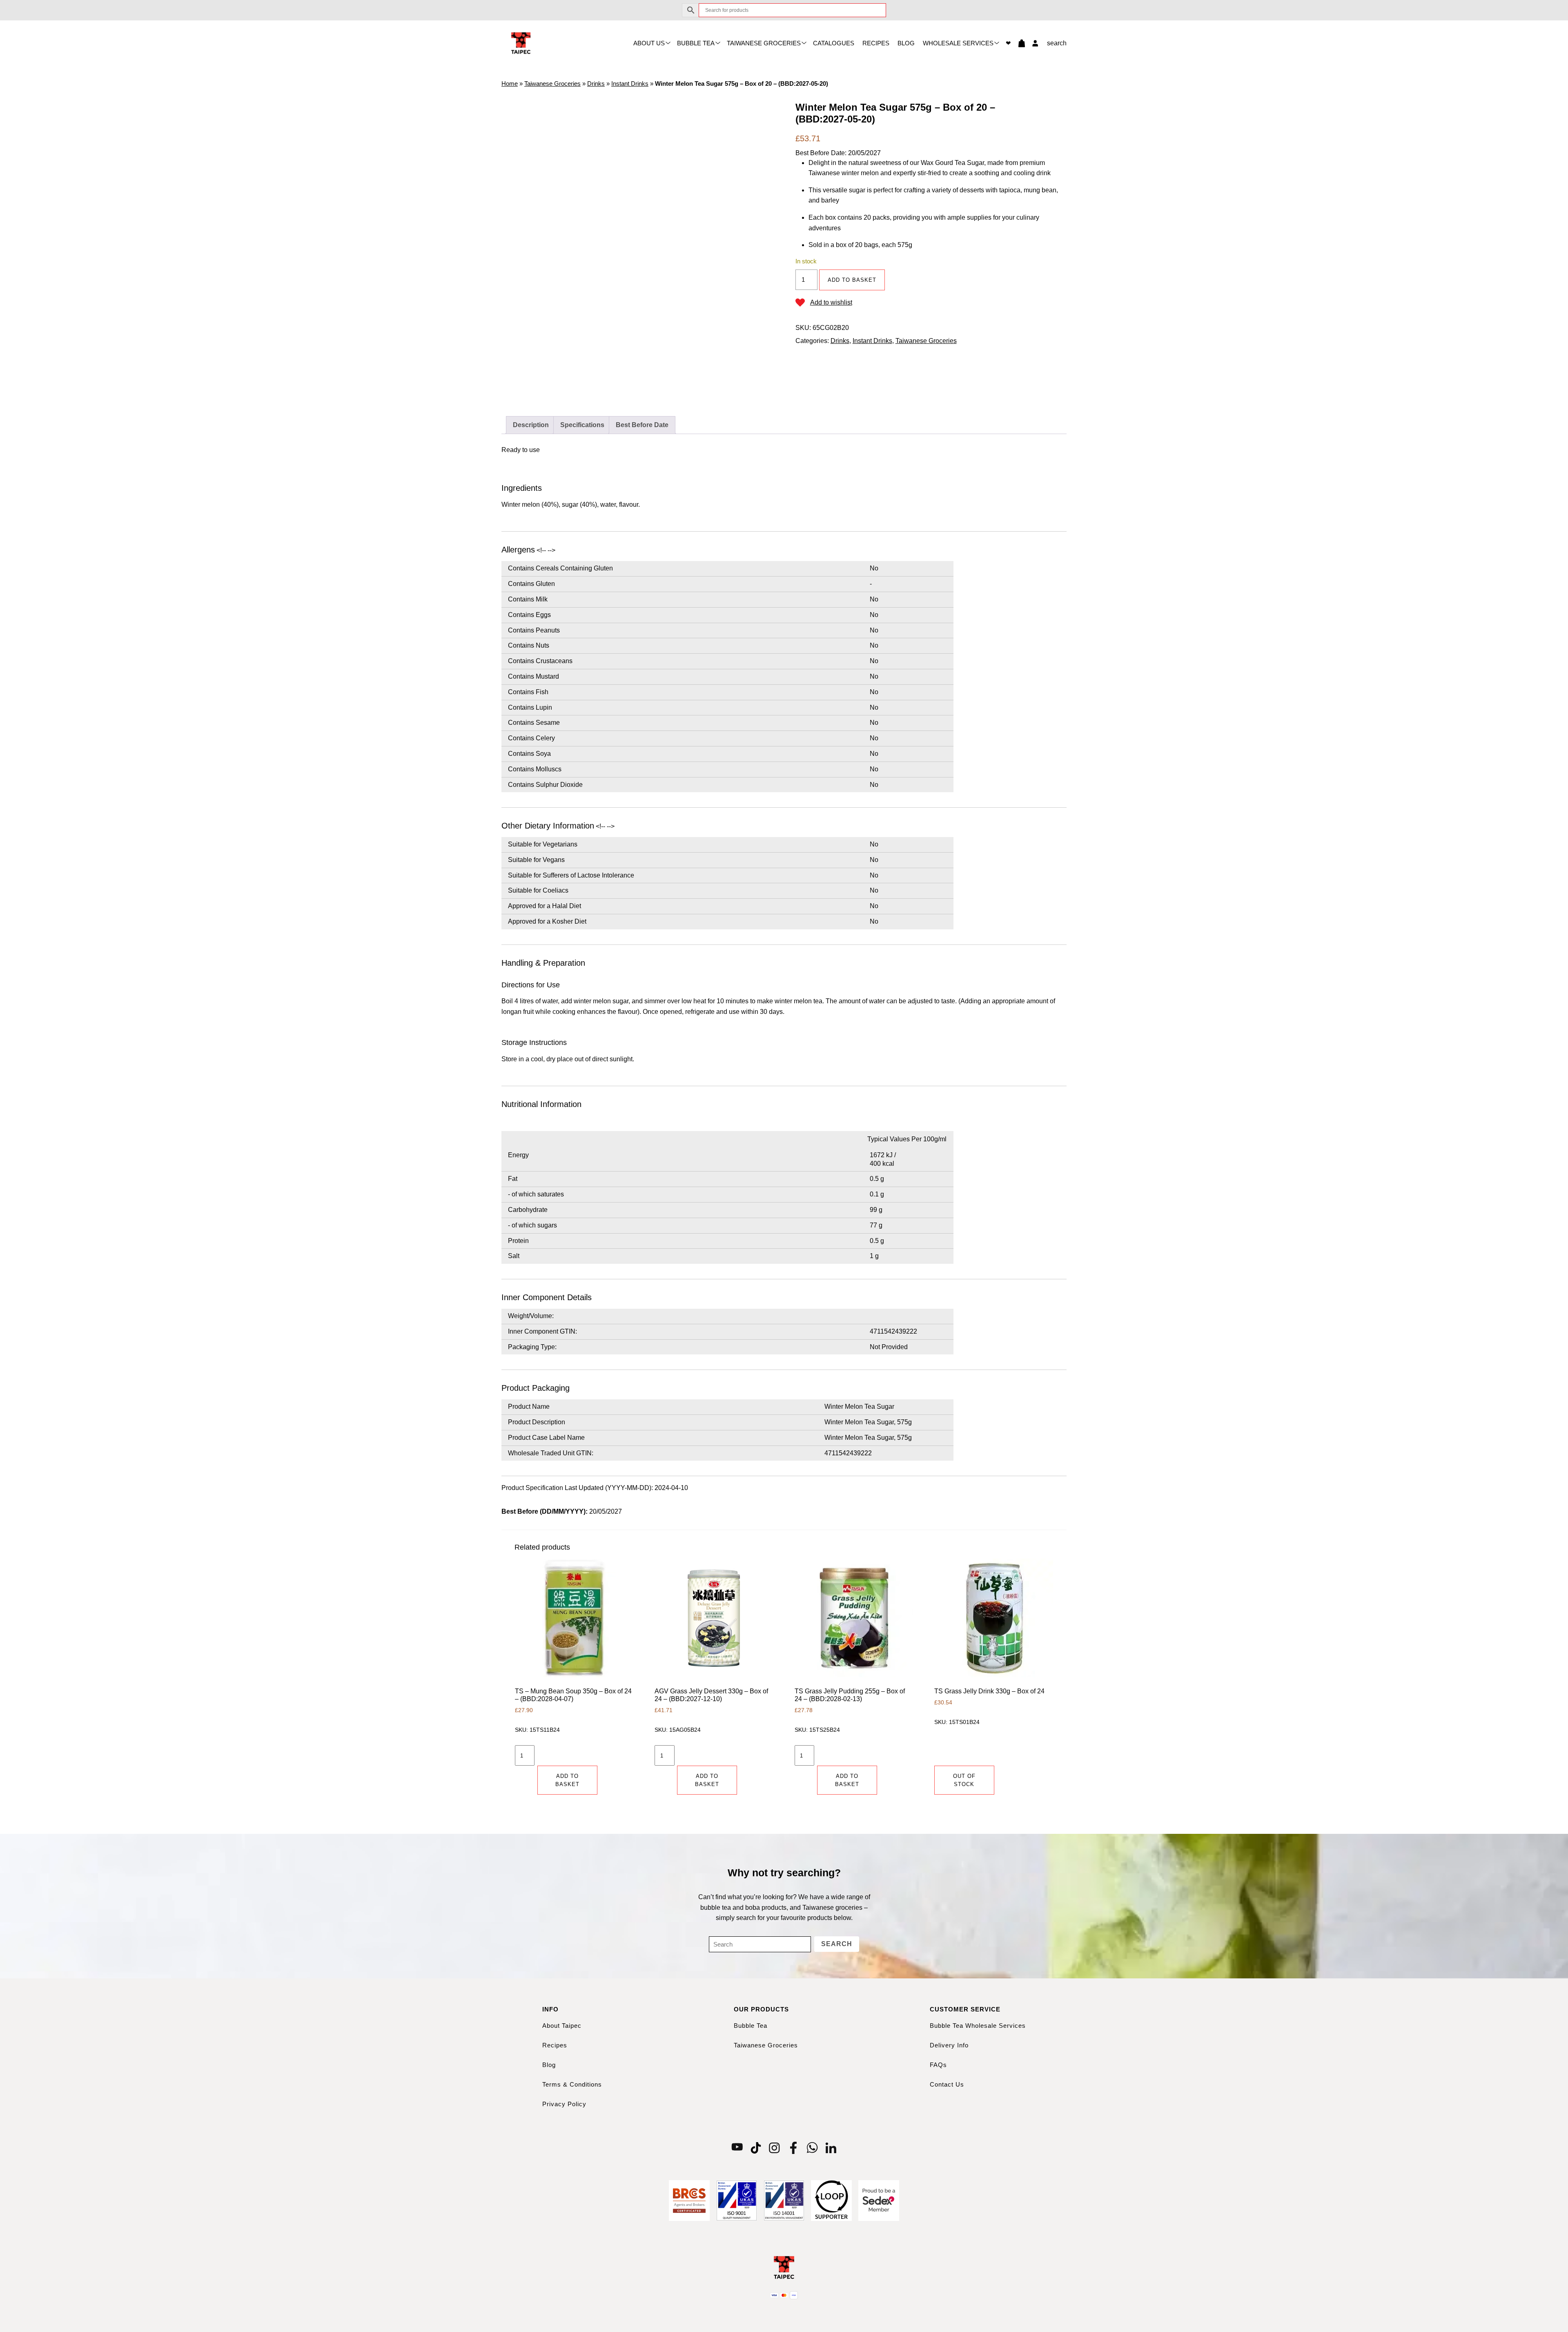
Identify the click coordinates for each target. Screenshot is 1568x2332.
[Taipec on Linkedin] (831, 2147)
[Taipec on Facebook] (793, 2147)
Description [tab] (531, 425)
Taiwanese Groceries (764, 43)
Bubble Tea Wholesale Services (978, 2026)
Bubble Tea (696, 43)
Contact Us (947, 2084)
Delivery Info (949, 2045)
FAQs (938, 2065)
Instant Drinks (630, 84)
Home (510, 84)
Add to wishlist (831, 302)
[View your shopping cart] (1018, 43)
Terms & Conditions (572, 2084)
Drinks (596, 84)
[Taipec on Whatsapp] (812, 2147)
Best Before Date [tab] (642, 425)
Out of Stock (964, 1780)
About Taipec (562, 2026)
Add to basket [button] (567, 1780)
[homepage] (521, 43)
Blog (906, 43)
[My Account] (1033, 43)
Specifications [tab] (582, 425)
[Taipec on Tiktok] (756, 2147)
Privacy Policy (564, 2104)
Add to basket (852, 280)
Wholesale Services (958, 43)
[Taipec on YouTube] (737, 2147)
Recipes (876, 43)
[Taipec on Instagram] (775, 2147)
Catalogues (834, 43)
